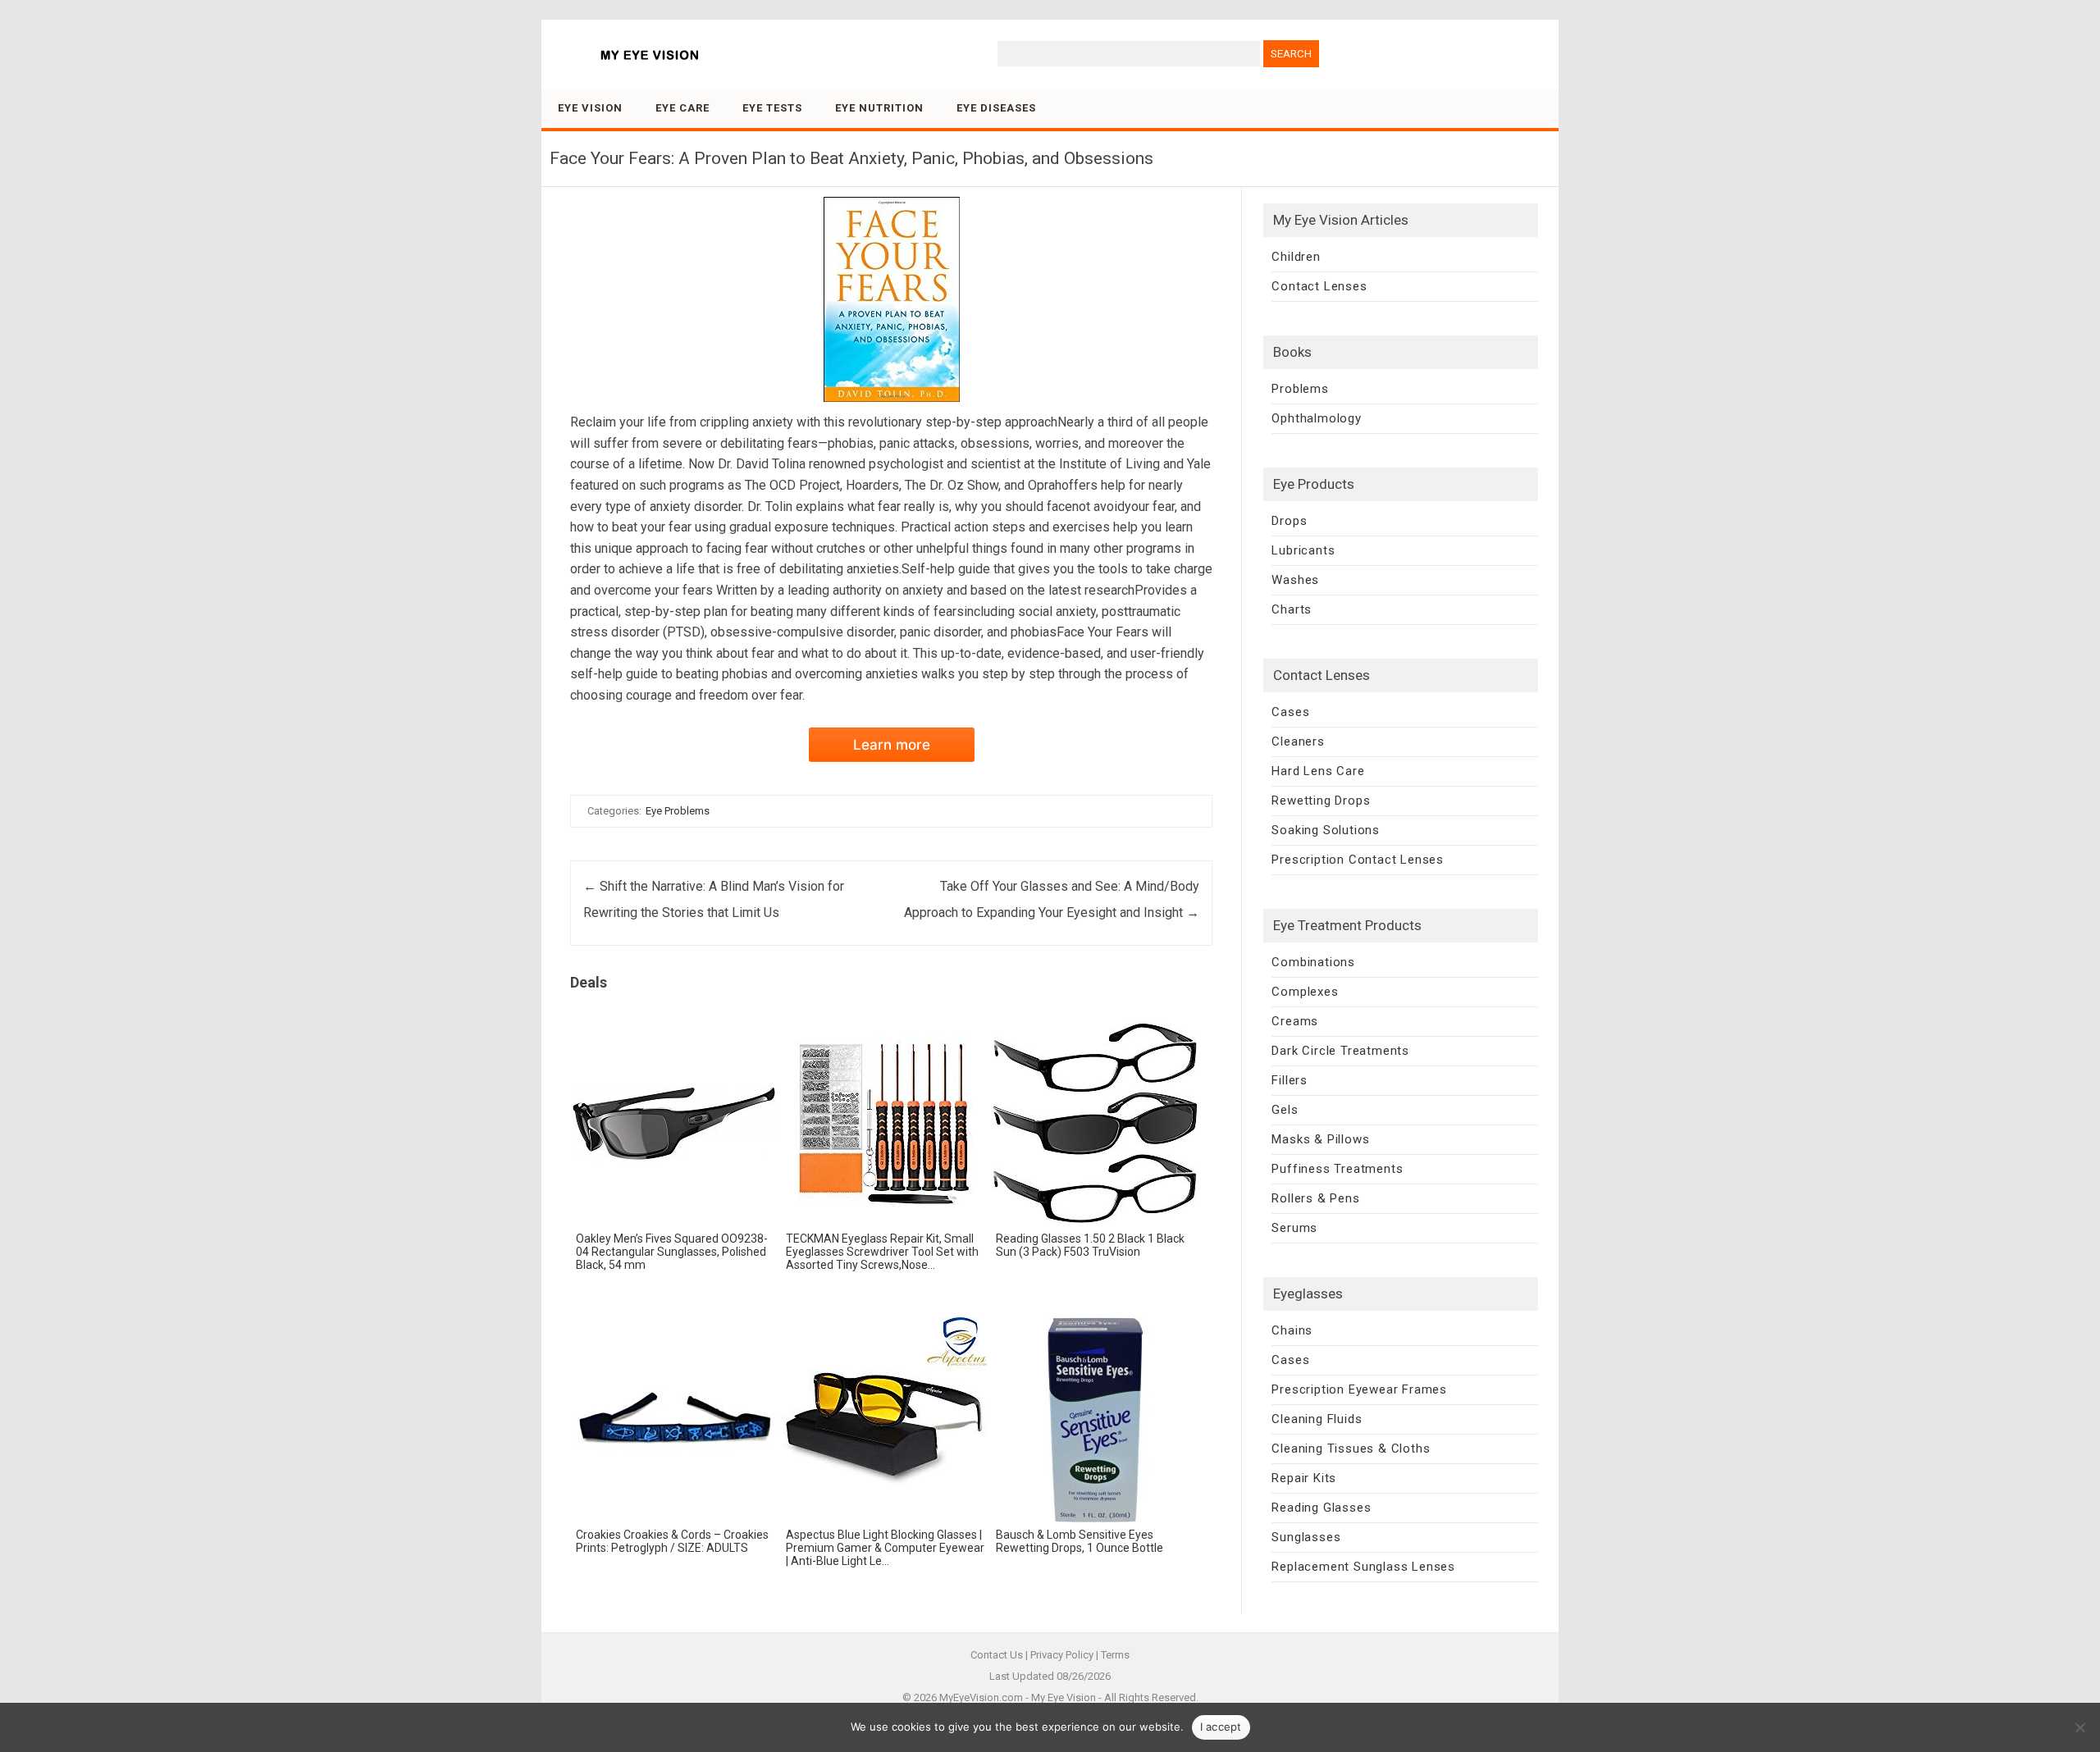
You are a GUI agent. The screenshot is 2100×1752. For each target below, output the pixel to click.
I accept (1221, 1727)
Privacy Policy (1062, 1655)
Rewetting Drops (1321, 801)
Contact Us (997, 1655)
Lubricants (1303, 550)
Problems (1300, 389)
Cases (1290, 712)
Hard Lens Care (1318, 771)
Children (1296, 257)
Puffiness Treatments (1337, 1169)
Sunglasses (1306, 1537)
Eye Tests (772, 108)
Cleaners (1298, 741)
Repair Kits (1304, 1478)
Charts (1292, 609)
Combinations (1313, 962)
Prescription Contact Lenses (1358, 860)
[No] (2079, 1727)
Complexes (1305, 992)
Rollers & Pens (1315, 1198)
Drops (1289, 521)
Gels (1285, 1110)
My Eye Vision (1064, 1697)
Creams (1295, 1021)
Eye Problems (678, 811)
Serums (1294, 1228)
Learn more (892, 745)
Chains (1292, 1330)
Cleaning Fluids (1317, 1419)
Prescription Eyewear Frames (1359, 1389)
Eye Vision (590, 108)
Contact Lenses (1319, 286)
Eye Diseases (996, 108)
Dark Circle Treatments (1340, 1051)
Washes (1295, 580)
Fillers (1290, 1080)
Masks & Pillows (1320, 1139)
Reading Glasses (1321, 1508)
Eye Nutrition (879, 108)
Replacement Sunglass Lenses (1363, 1567)
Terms (1115, 1655)
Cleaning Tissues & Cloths (1351, 1449)
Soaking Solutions (1326, 830)
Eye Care (682, 108)
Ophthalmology (1316, 418)
